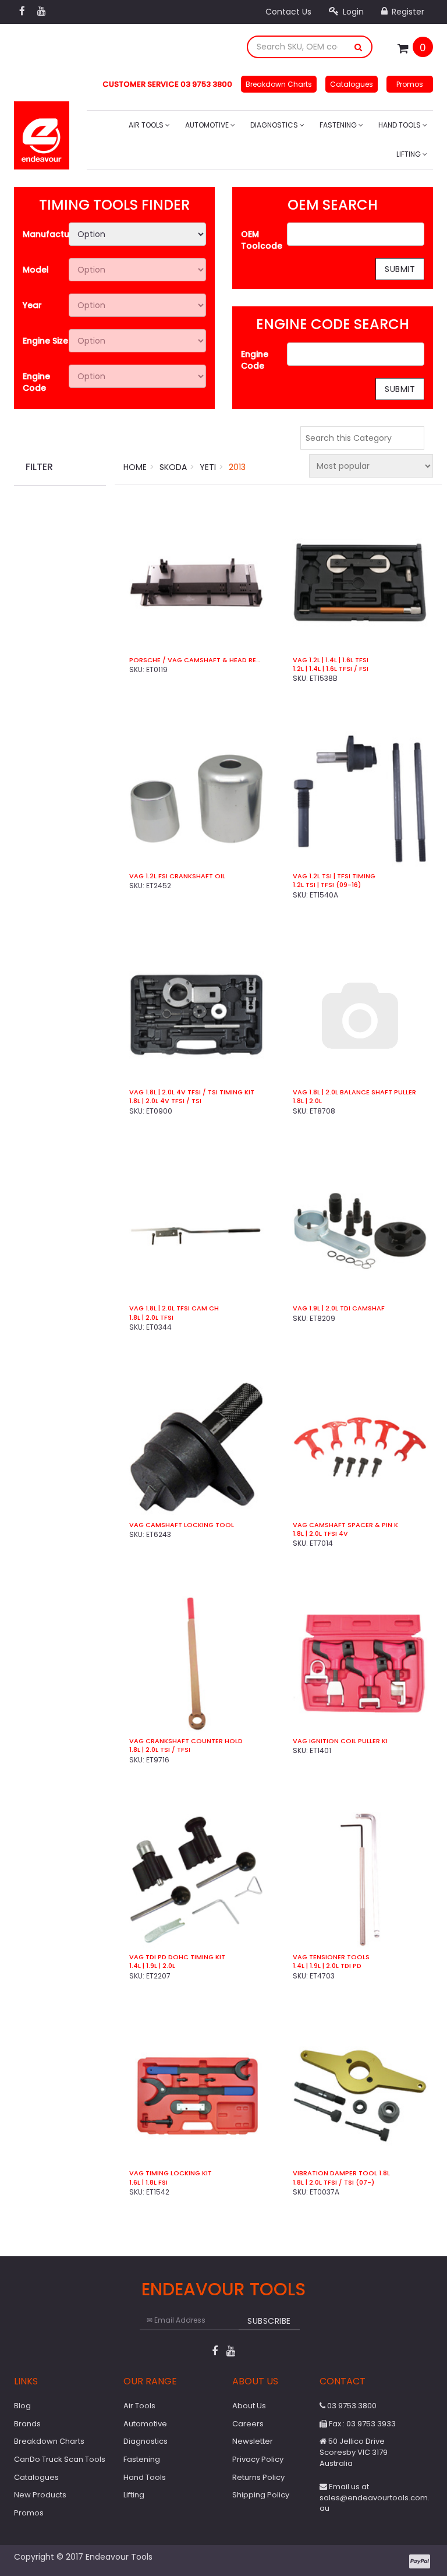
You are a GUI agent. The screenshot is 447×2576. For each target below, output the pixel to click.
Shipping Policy (261, 2495)
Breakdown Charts (279, 84)
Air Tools (147, 125)
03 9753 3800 (351, 2406)
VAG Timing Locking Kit (171, 2173)
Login (352, 12)
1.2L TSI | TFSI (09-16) (327, 885)
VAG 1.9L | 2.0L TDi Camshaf (339, 1308)
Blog (22, 2406)
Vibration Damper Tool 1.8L (341, 2173)
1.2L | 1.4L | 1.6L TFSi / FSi (331, 669)
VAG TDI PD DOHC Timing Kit (177, 1957)
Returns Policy (258, 2477)
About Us (249, 2406)
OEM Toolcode (262, 240)
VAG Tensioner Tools (331, 1957)
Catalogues (352, 84)
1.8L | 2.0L (307, 1101)
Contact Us (288, 12)
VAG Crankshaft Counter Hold (186, 1741)
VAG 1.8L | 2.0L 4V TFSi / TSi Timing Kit (192, 1092)
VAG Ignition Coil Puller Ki (340, 1741)
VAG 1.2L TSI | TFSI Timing (334, 876)
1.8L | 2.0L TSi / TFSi (160, 1750)
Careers (248, 2424)
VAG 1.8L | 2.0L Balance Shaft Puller (354, 1092)
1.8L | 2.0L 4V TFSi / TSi (165, 1101)
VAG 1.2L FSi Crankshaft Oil (177, 876)
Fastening (339, 125)
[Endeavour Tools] (42, 132)
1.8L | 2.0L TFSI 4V (320, 1534)
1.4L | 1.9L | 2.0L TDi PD (327, 1966)
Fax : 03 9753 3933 (361, 2424)
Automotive (208, 125)
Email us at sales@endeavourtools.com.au (375, 2497)
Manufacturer (46, 234)
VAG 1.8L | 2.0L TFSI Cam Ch (174, 1308)
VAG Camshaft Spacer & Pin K (345, 1525)
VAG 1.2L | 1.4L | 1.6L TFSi (331, 660)
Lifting (409, 154)
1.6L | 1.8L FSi (148, 2183)
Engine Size (45, 341)
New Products (40, 2495)
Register (407, 12)
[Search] (359, 47)
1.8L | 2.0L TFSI (151, 1318)
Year (32, 305)
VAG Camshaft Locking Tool (182, 1525)
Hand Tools (400, 125)
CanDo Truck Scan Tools (60, 2459)
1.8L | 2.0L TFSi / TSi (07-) (334, 2183)
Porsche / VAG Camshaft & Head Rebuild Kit (196, 660)
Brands (27, 2424)
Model (36, 270)
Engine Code (36, 382)
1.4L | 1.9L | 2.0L (152, 1966)
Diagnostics (275, 125)
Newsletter (253, 2441)
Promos (410, 84)
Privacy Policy (258, 2459)
